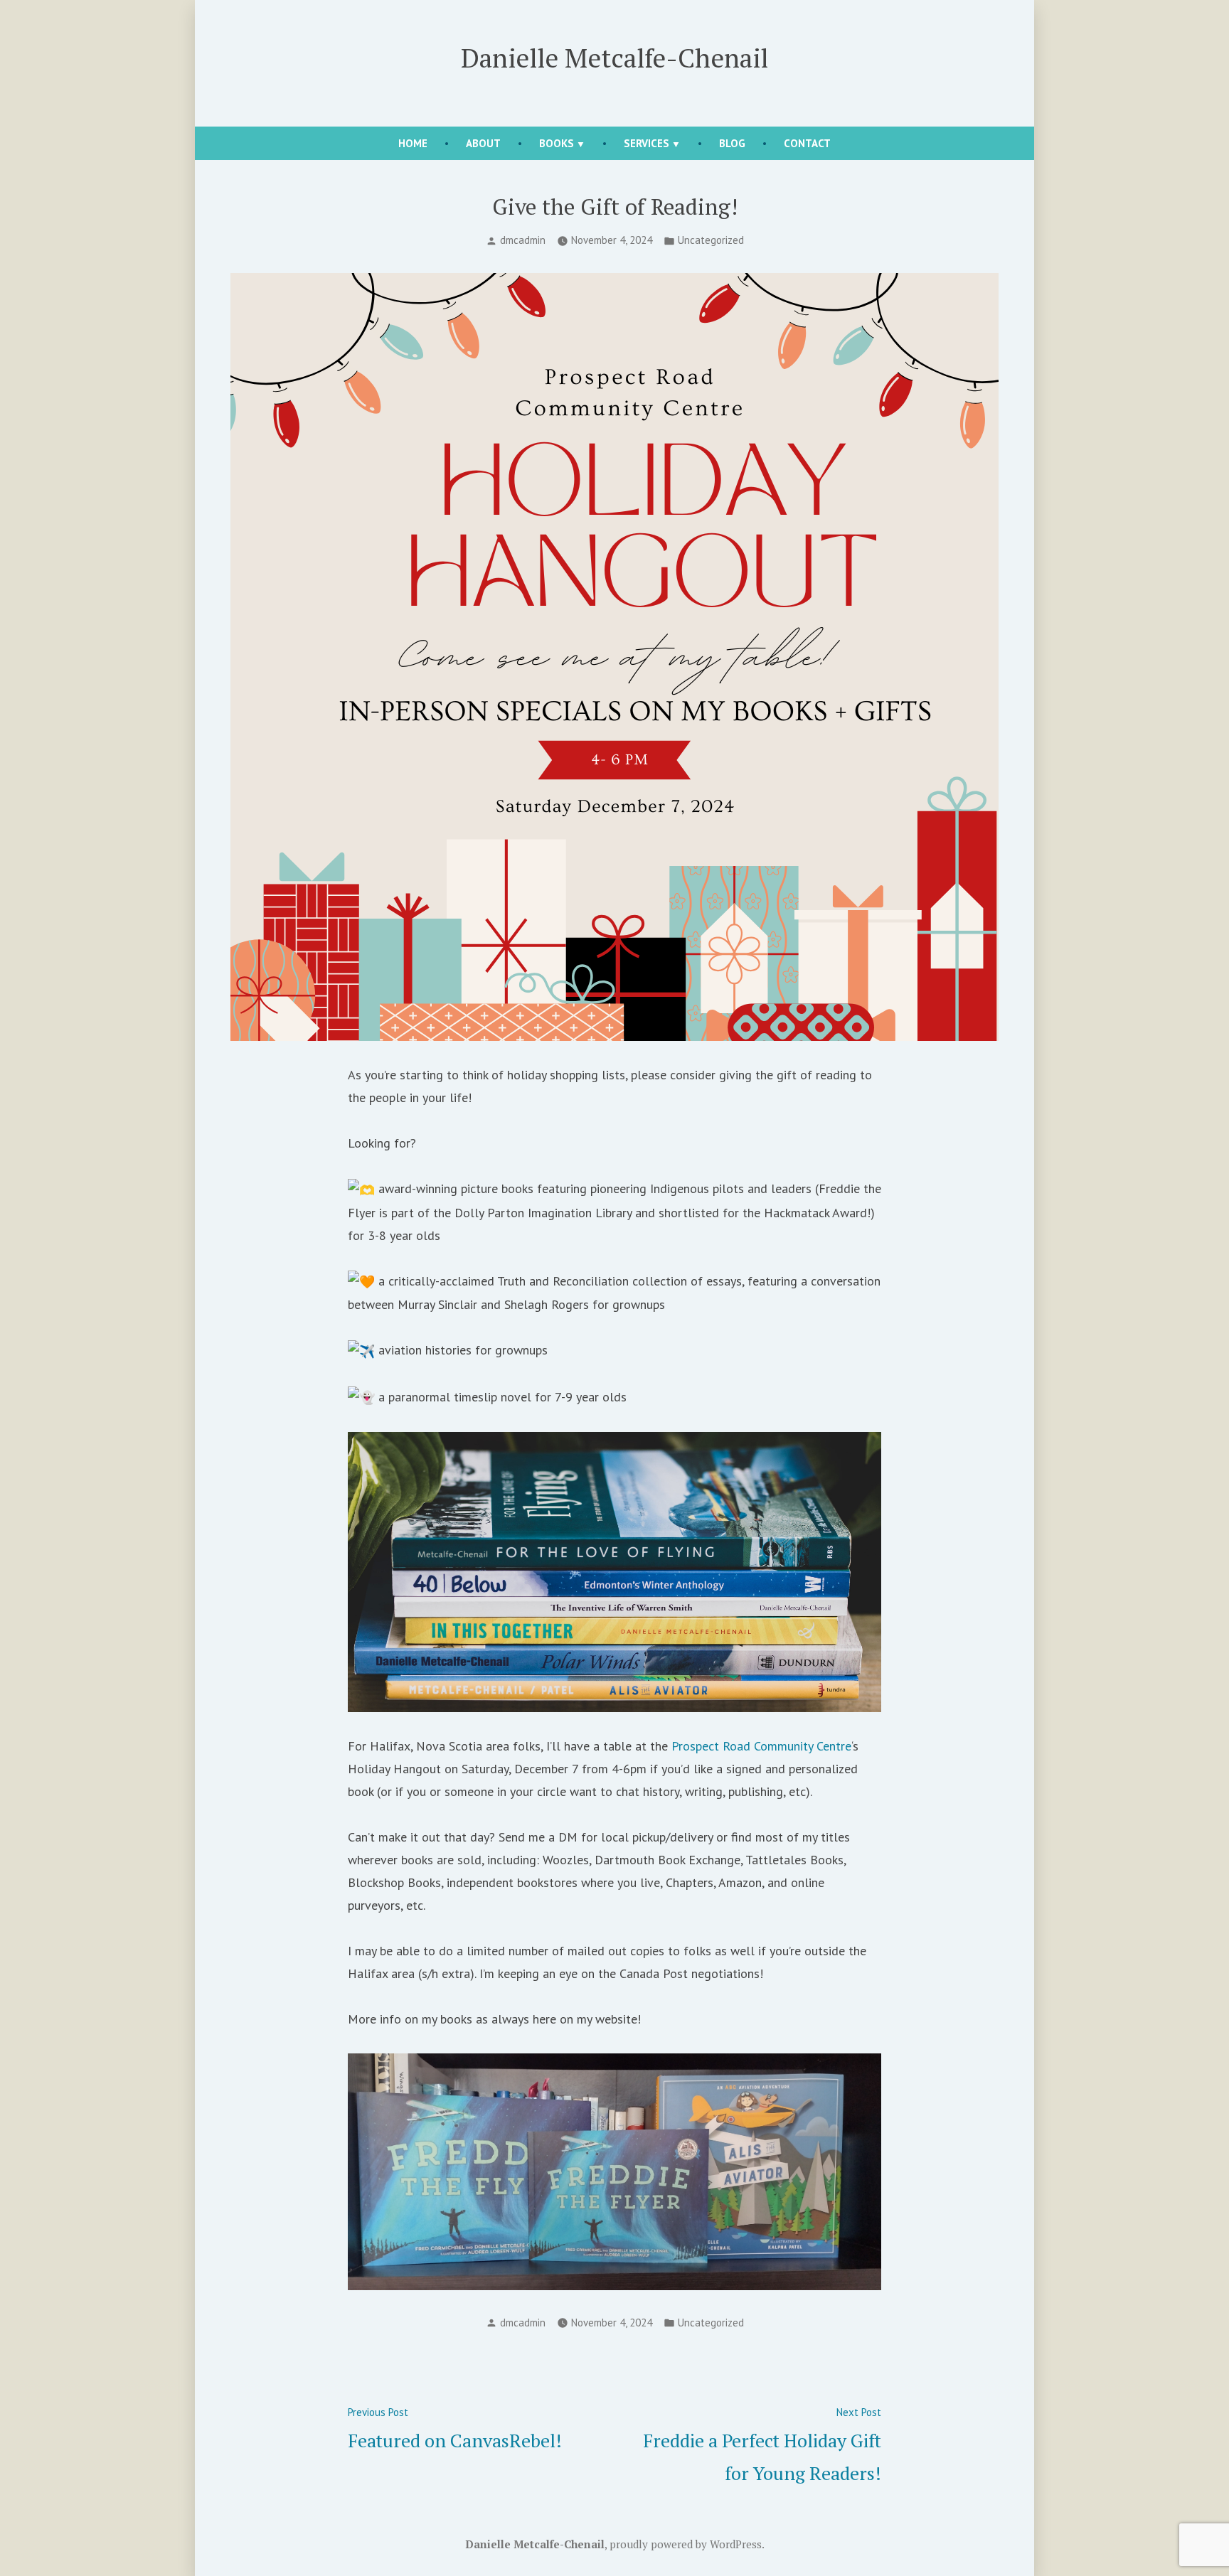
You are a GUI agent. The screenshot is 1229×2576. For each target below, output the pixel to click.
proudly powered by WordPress (686, 2544)
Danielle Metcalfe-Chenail (614, 58)
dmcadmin (523, 240)
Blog (732, 143)
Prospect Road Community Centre (761, 1746)
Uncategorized (711, 240)
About (483, 143)
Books (557, 143)
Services (647, 143)
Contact (807, 143)
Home (413, 143)
